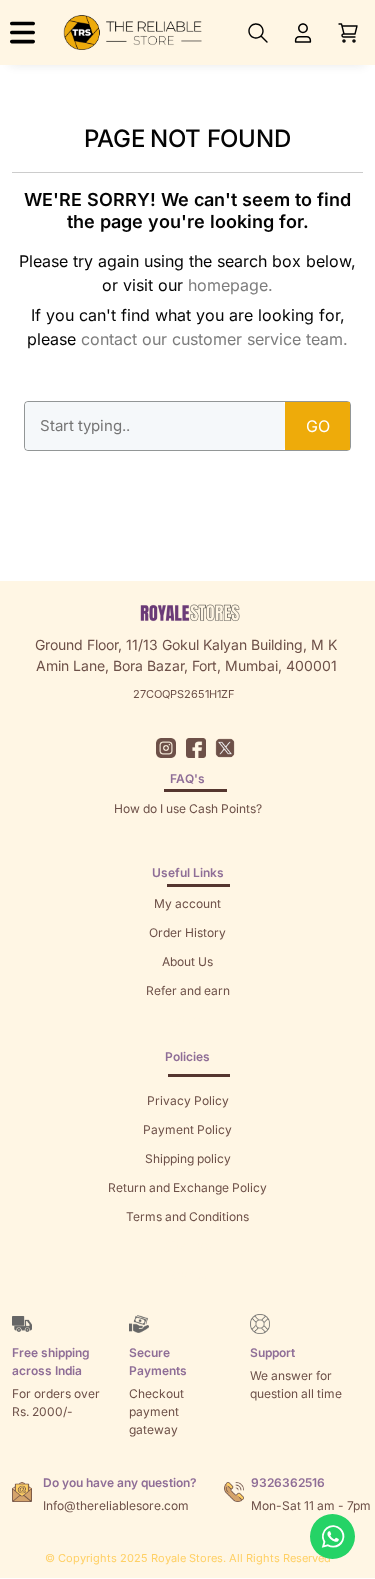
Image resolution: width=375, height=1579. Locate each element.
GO (318, 426)
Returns (188, 1019)
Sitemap (187, 1245)
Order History (187, 932)
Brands (188, 1274)
